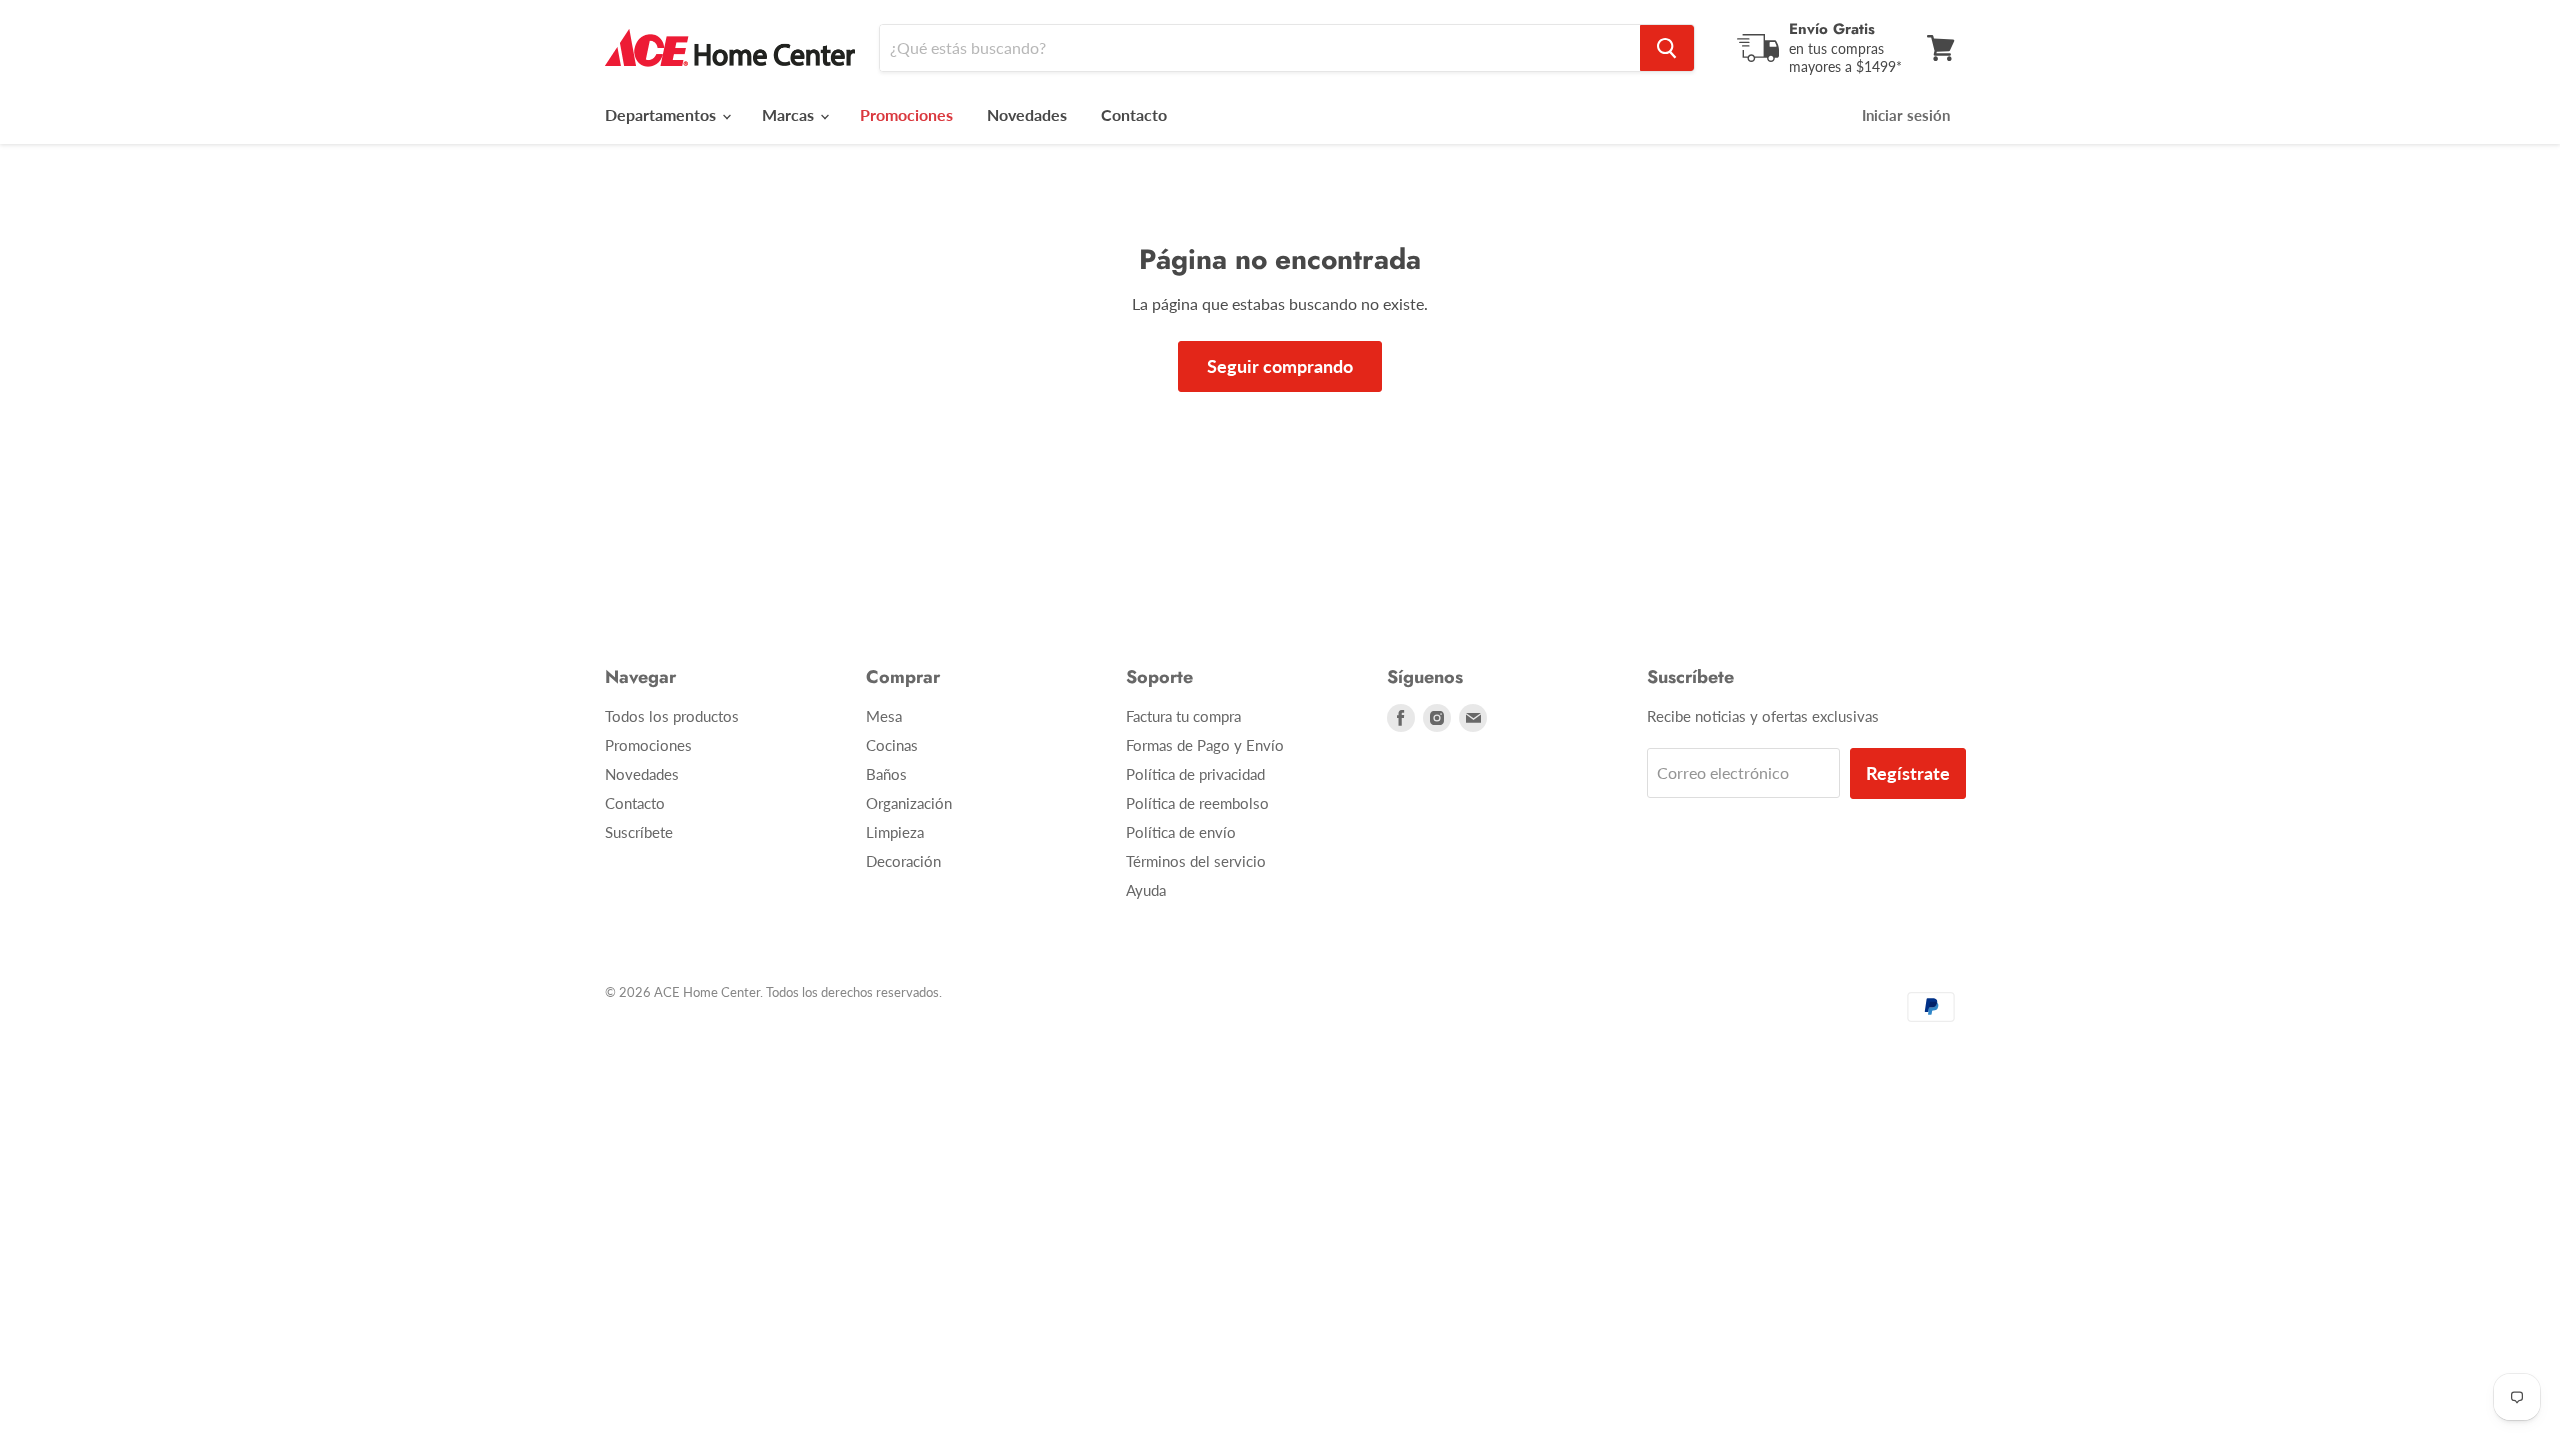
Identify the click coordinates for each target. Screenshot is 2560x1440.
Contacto (1134, 114)
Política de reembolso (1197, 803)
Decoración (903, 861)
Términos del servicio (1196, 861)
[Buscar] (1667, 48)
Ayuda (1146, 890)
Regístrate (1908, 773)
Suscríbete (639, 832)
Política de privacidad (1195, 774)
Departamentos (662, 114)
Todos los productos (672, 716)
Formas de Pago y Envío (1205, 745)
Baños (886, 774)
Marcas (790, 114)
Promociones (648, 745)
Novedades (1027, 114)
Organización (909, 803)
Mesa (884, 716)
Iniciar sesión (1906, 115)
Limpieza (895, 832)
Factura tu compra (1183, 716)
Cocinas (892, 745)
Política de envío (1181, 832)
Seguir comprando (1280, 366)
